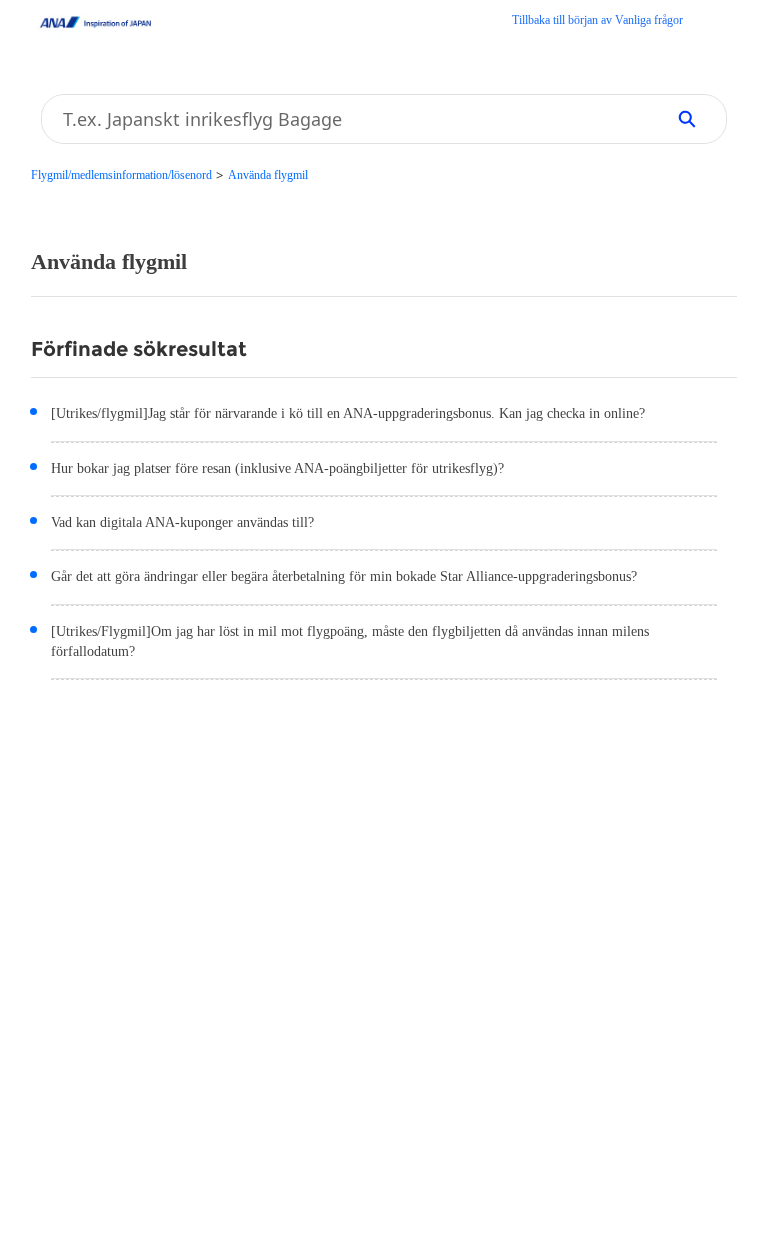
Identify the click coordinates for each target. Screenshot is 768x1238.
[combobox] (346, 119)
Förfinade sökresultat (139, 349)
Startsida (597, 22)
